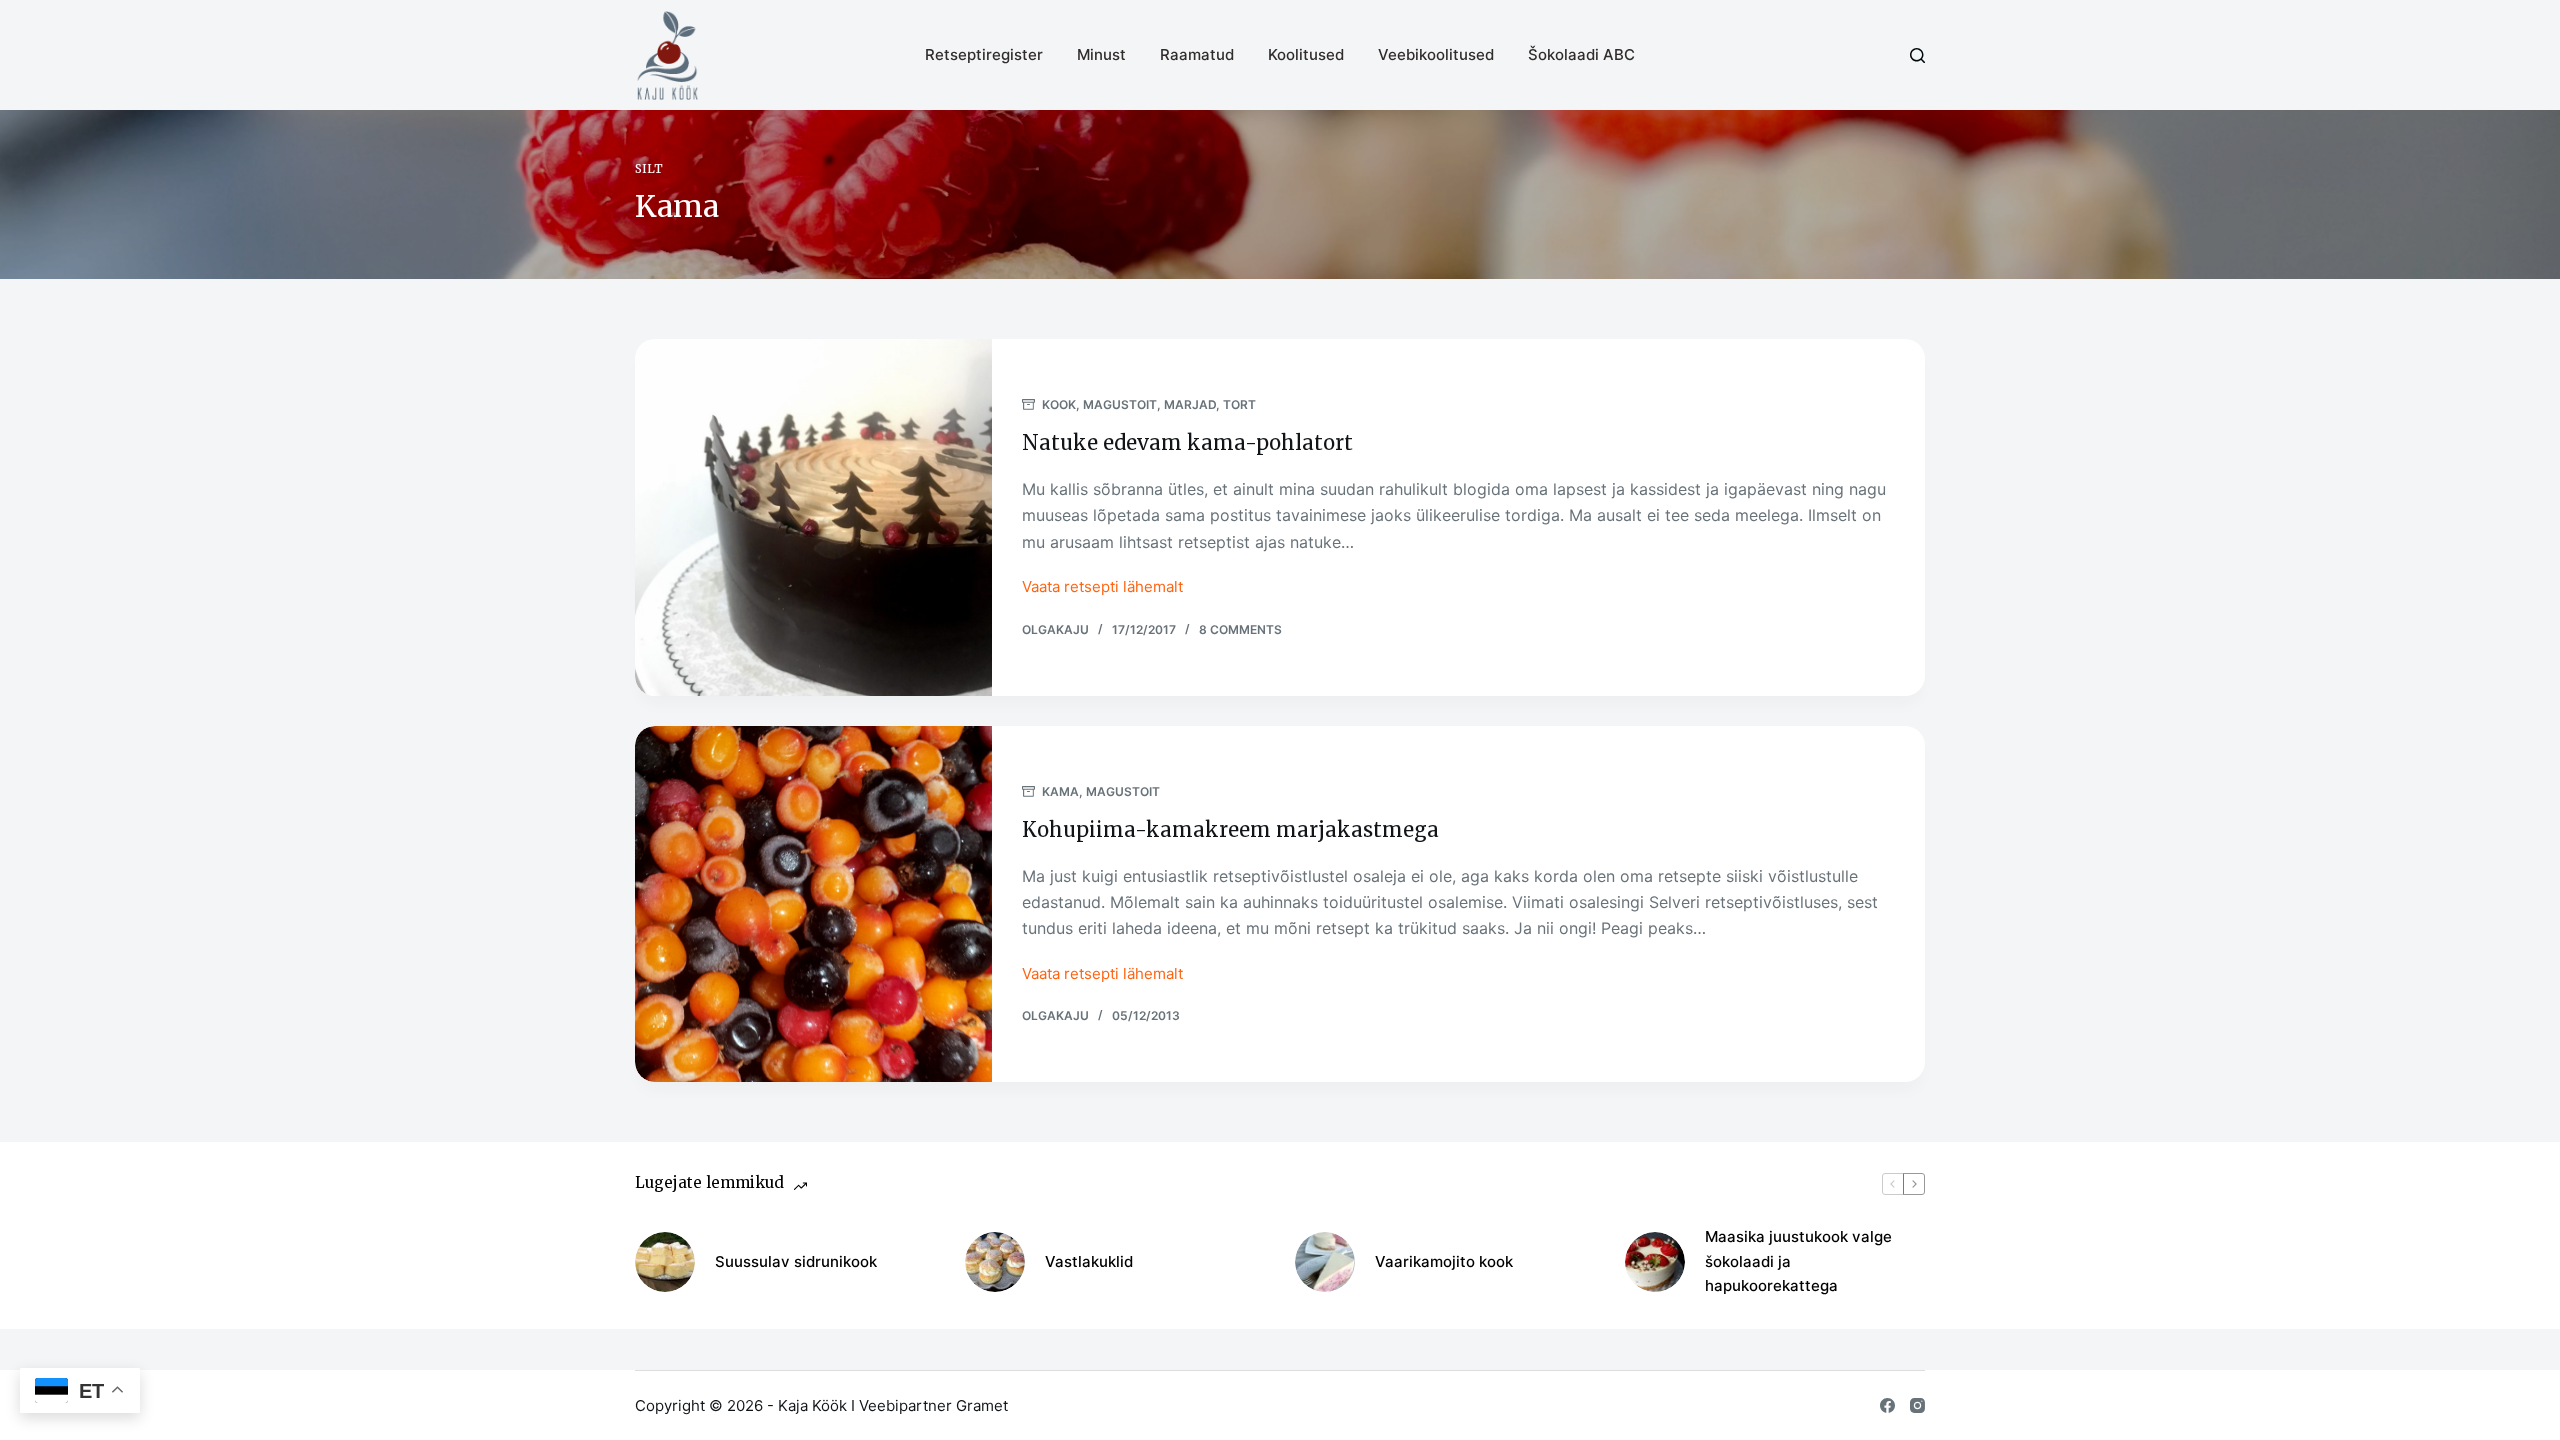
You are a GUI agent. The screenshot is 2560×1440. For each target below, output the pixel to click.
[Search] (1917, 55)
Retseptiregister (984, 54)
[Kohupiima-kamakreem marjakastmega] (813, 904)
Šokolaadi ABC (1581, 54)
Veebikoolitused (1436, 54)
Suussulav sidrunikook (796, 1261)
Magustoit (1120, 404)
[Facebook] (1887, 1405)
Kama (1060, 791)
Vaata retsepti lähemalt (1102, 588)
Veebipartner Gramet (933, 1405)
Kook (1059, 404)
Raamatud (1197, 54)
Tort (1239, 404)
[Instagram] (1917, 1405)
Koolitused (1306, 54)
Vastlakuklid (1089, 1261)
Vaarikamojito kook (1444, 1261)
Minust (1101, 54)
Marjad (1190, 404)
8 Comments (1240, 629)
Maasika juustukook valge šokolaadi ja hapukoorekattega (1798, 1261)
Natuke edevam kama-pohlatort (1187, 442)
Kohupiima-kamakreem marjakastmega (1230, 829)
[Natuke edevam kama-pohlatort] (813, 517)
